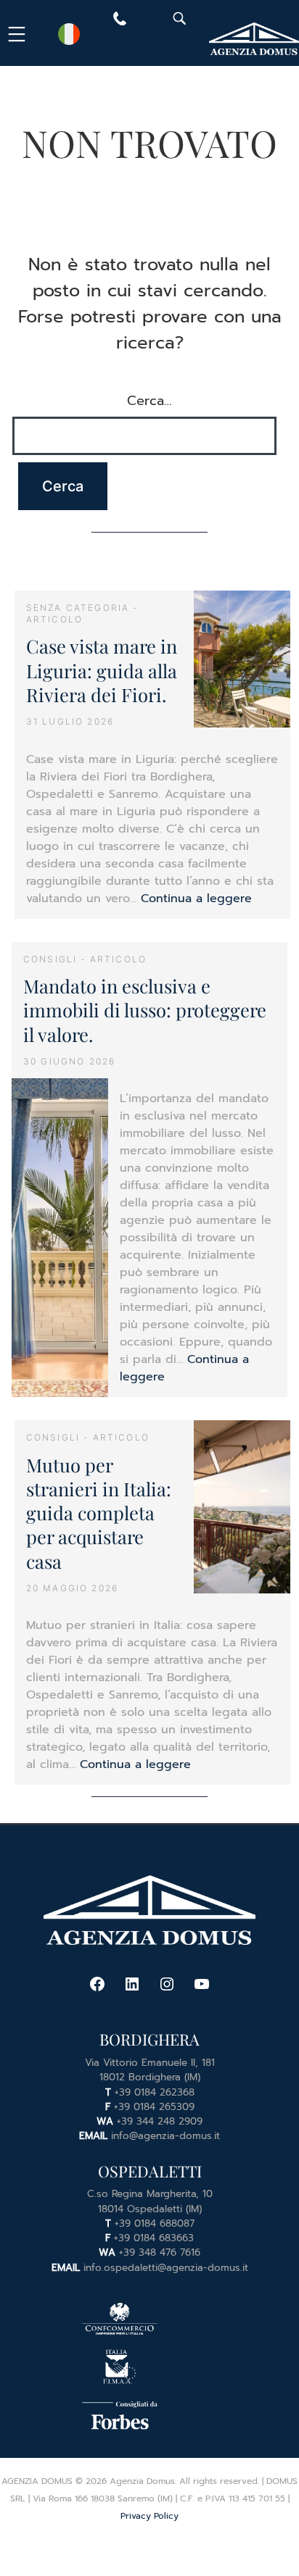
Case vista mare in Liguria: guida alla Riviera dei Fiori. (102, 670)
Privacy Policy (149, 2516)
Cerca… (149, 401)
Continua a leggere (196, 899)
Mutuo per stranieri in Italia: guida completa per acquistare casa (99, 1513)
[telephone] (120, 22)
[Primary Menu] (19, 34)
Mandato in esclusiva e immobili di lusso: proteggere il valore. (145, 1010)
